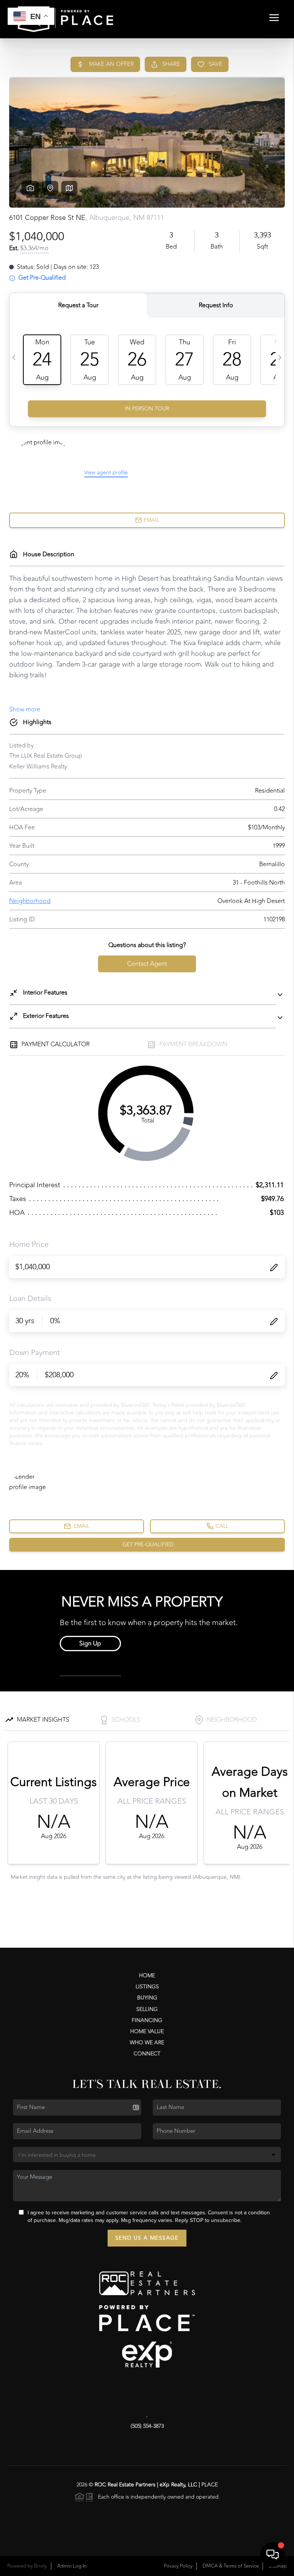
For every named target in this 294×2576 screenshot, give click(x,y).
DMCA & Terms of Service (231, 2566)
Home (147, 1975)
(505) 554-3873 (147, 2426)
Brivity (41, 2566)
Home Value (147, 2031)
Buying (147, 1998)
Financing (147, 2020)
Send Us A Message (147, 2238)
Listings (147, 1987)
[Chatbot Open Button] (273, 2555)
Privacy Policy (178, 2566)
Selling (147, 2009)
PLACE (210, 2485)
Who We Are (147, 2043)
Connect (147, 2054)
